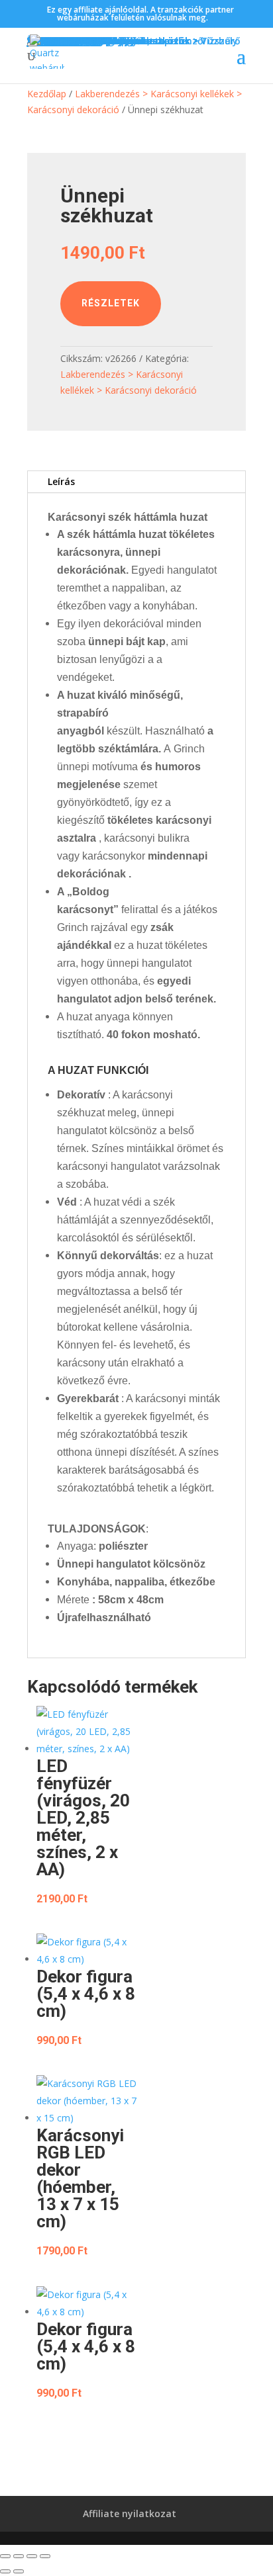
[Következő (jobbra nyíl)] (19, 2571)
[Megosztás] (32, 2556)
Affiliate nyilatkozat (130, 2513)
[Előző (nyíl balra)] (5, 2571)
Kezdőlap (47, 94)
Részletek (111, 303)
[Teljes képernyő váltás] (19, 2556)
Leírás (61, 481)
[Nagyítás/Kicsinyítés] (5, 2556)
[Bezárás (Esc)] (45, 2556)
